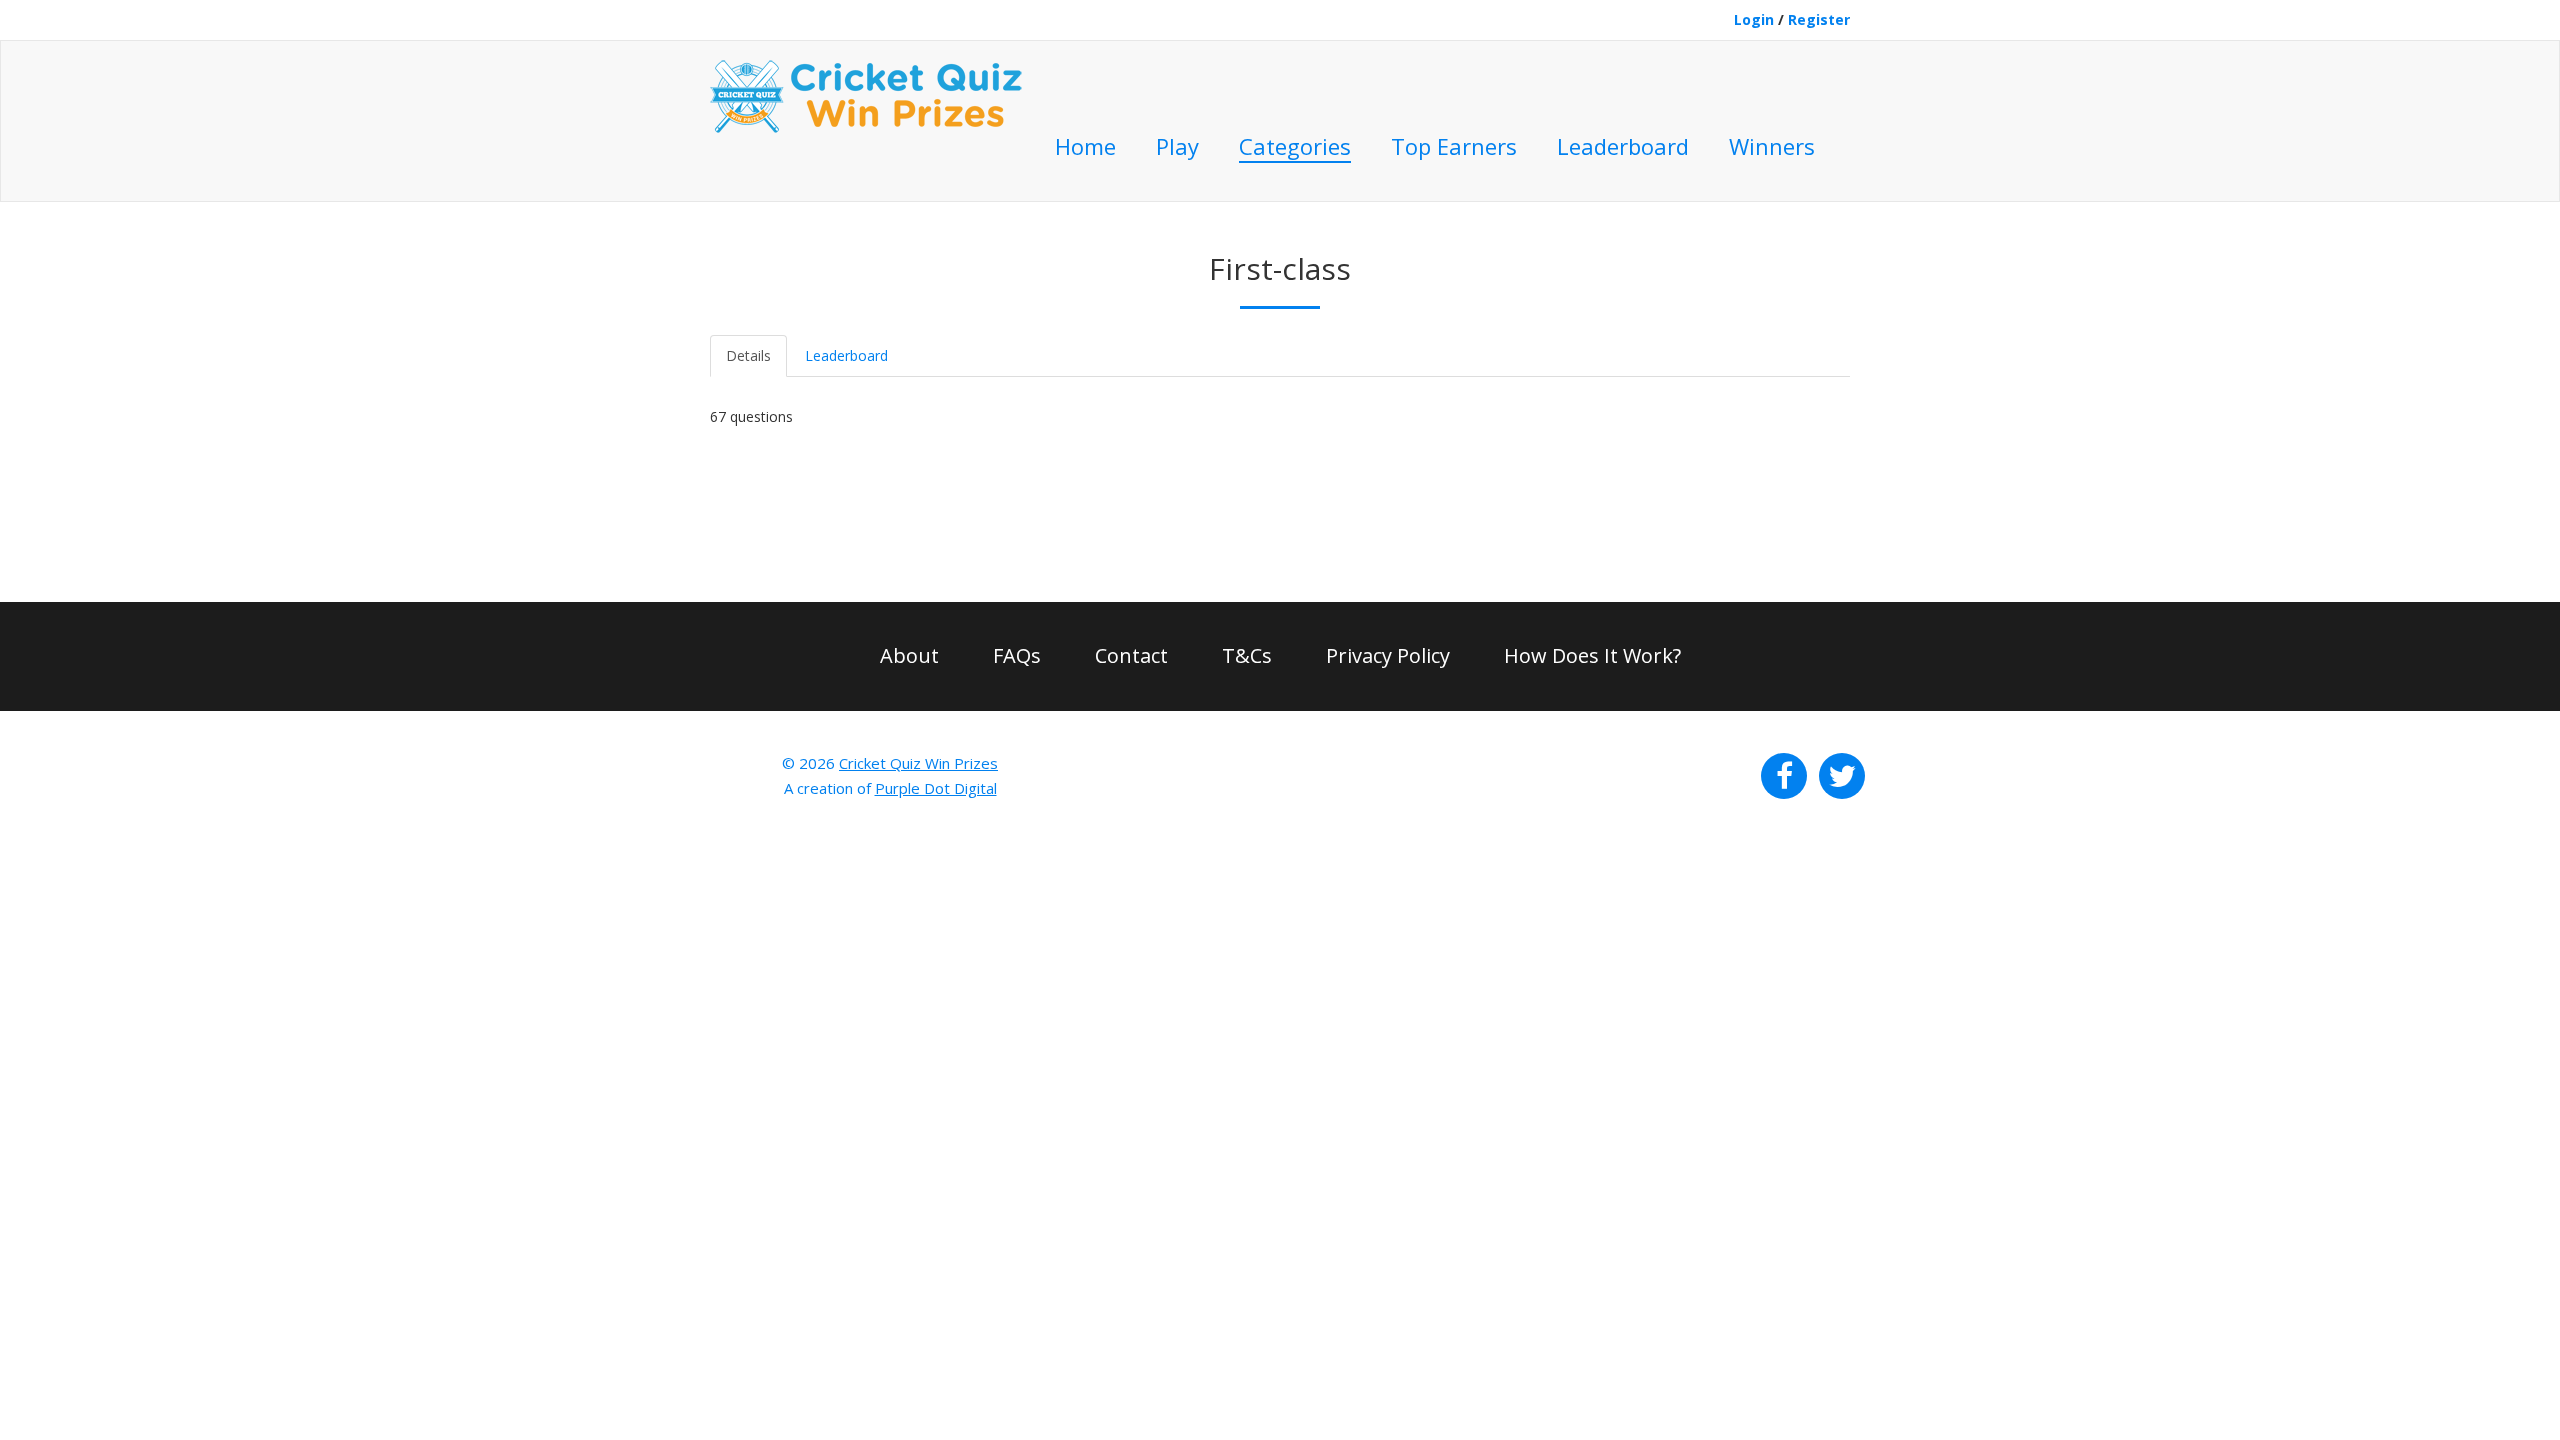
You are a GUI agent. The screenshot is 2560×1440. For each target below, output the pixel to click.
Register (1819, 19)
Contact (1131, 655)
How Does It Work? (1592, 655)
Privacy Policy (1388, 655)
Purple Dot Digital (936, 788)
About (909, 655)
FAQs (1017, 655)
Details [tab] (748, 355)
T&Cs (1247, 655)
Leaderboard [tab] (846, 355)
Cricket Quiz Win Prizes (918, 763)
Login (1754, 19)
